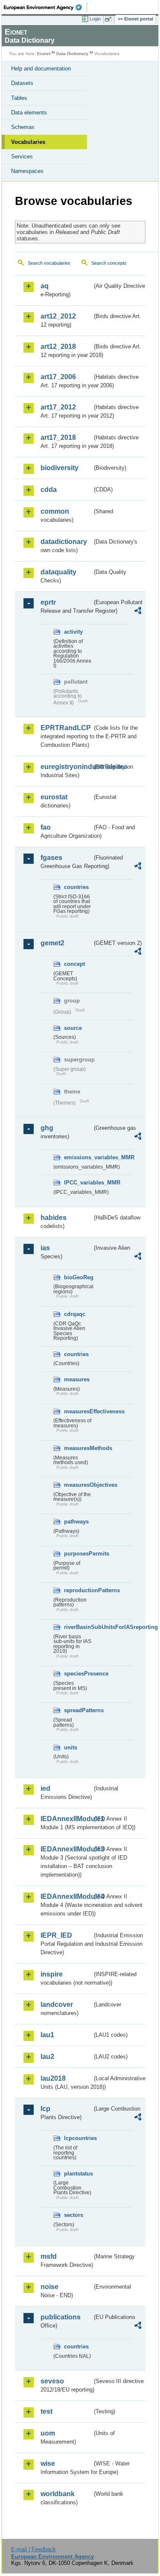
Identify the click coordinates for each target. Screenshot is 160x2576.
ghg (47, 1128)
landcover (57, 2004)
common (55, 511)
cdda (49, 490)
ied (45, 1788)
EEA (45, 7)
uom (48, 2433)
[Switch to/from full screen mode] (110, 19)
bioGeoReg (78, 1277)
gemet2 (52, 943)
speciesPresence (78, 1674)
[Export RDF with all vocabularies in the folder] (138, 612)
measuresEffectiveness (78, 1411)
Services (22, 156)
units (71, 1747)
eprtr (48, 602)
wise (48, 2463)
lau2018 (53, 2078)
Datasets (22, 83)
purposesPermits (78, 1554)
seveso (52, 2381)
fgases (51, 858)
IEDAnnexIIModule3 (66, 1849)
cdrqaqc (75, 1314)
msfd (49, 2256)
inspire (52, 1974)
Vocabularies (28, 142)
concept (74, 964)
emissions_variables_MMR (78, 1157)
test (47, 2411)
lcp (45, 2109)
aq (45, 286)
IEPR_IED (56, 1935)
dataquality (58, 572)
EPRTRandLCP (66, 728)
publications (61, 2317)
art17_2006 (58, 377)
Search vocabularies (49, 263)
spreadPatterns (78, 1710)
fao (46, 827)
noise (49, 2287)
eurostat (54, 797)
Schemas (23, 127)
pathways (76, 1522)
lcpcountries (78, 2138)
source (73, 1028)
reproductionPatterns (78, 1590)
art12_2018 (58, 346)
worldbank (58, 2494)
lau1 (47, 2035)
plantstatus (78, 2174)
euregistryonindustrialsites (66, 767)
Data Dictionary (72, 54)
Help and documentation (41, 69)
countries (76, 887)
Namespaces (27, 171)
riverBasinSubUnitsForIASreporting (78, 1627)
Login (95, 19)
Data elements (29, 113)
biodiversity (60, 468)
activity (73, 632)
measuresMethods (78, 1448)
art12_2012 (58, 316)
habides (54, 1218)
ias (45, 1248)
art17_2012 (58, 407)
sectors (74, 2215)
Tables (19, 98)
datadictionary (64, 542)
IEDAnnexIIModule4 (66, 1896)
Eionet (44, 54)
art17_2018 (58, 437)
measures (77, 1379)
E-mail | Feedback (33, 2549)
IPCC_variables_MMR (78, 1183)
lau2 (47, 2057)
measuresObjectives (78, 1485)
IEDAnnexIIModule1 (66, 1819)
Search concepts (109, 263)
